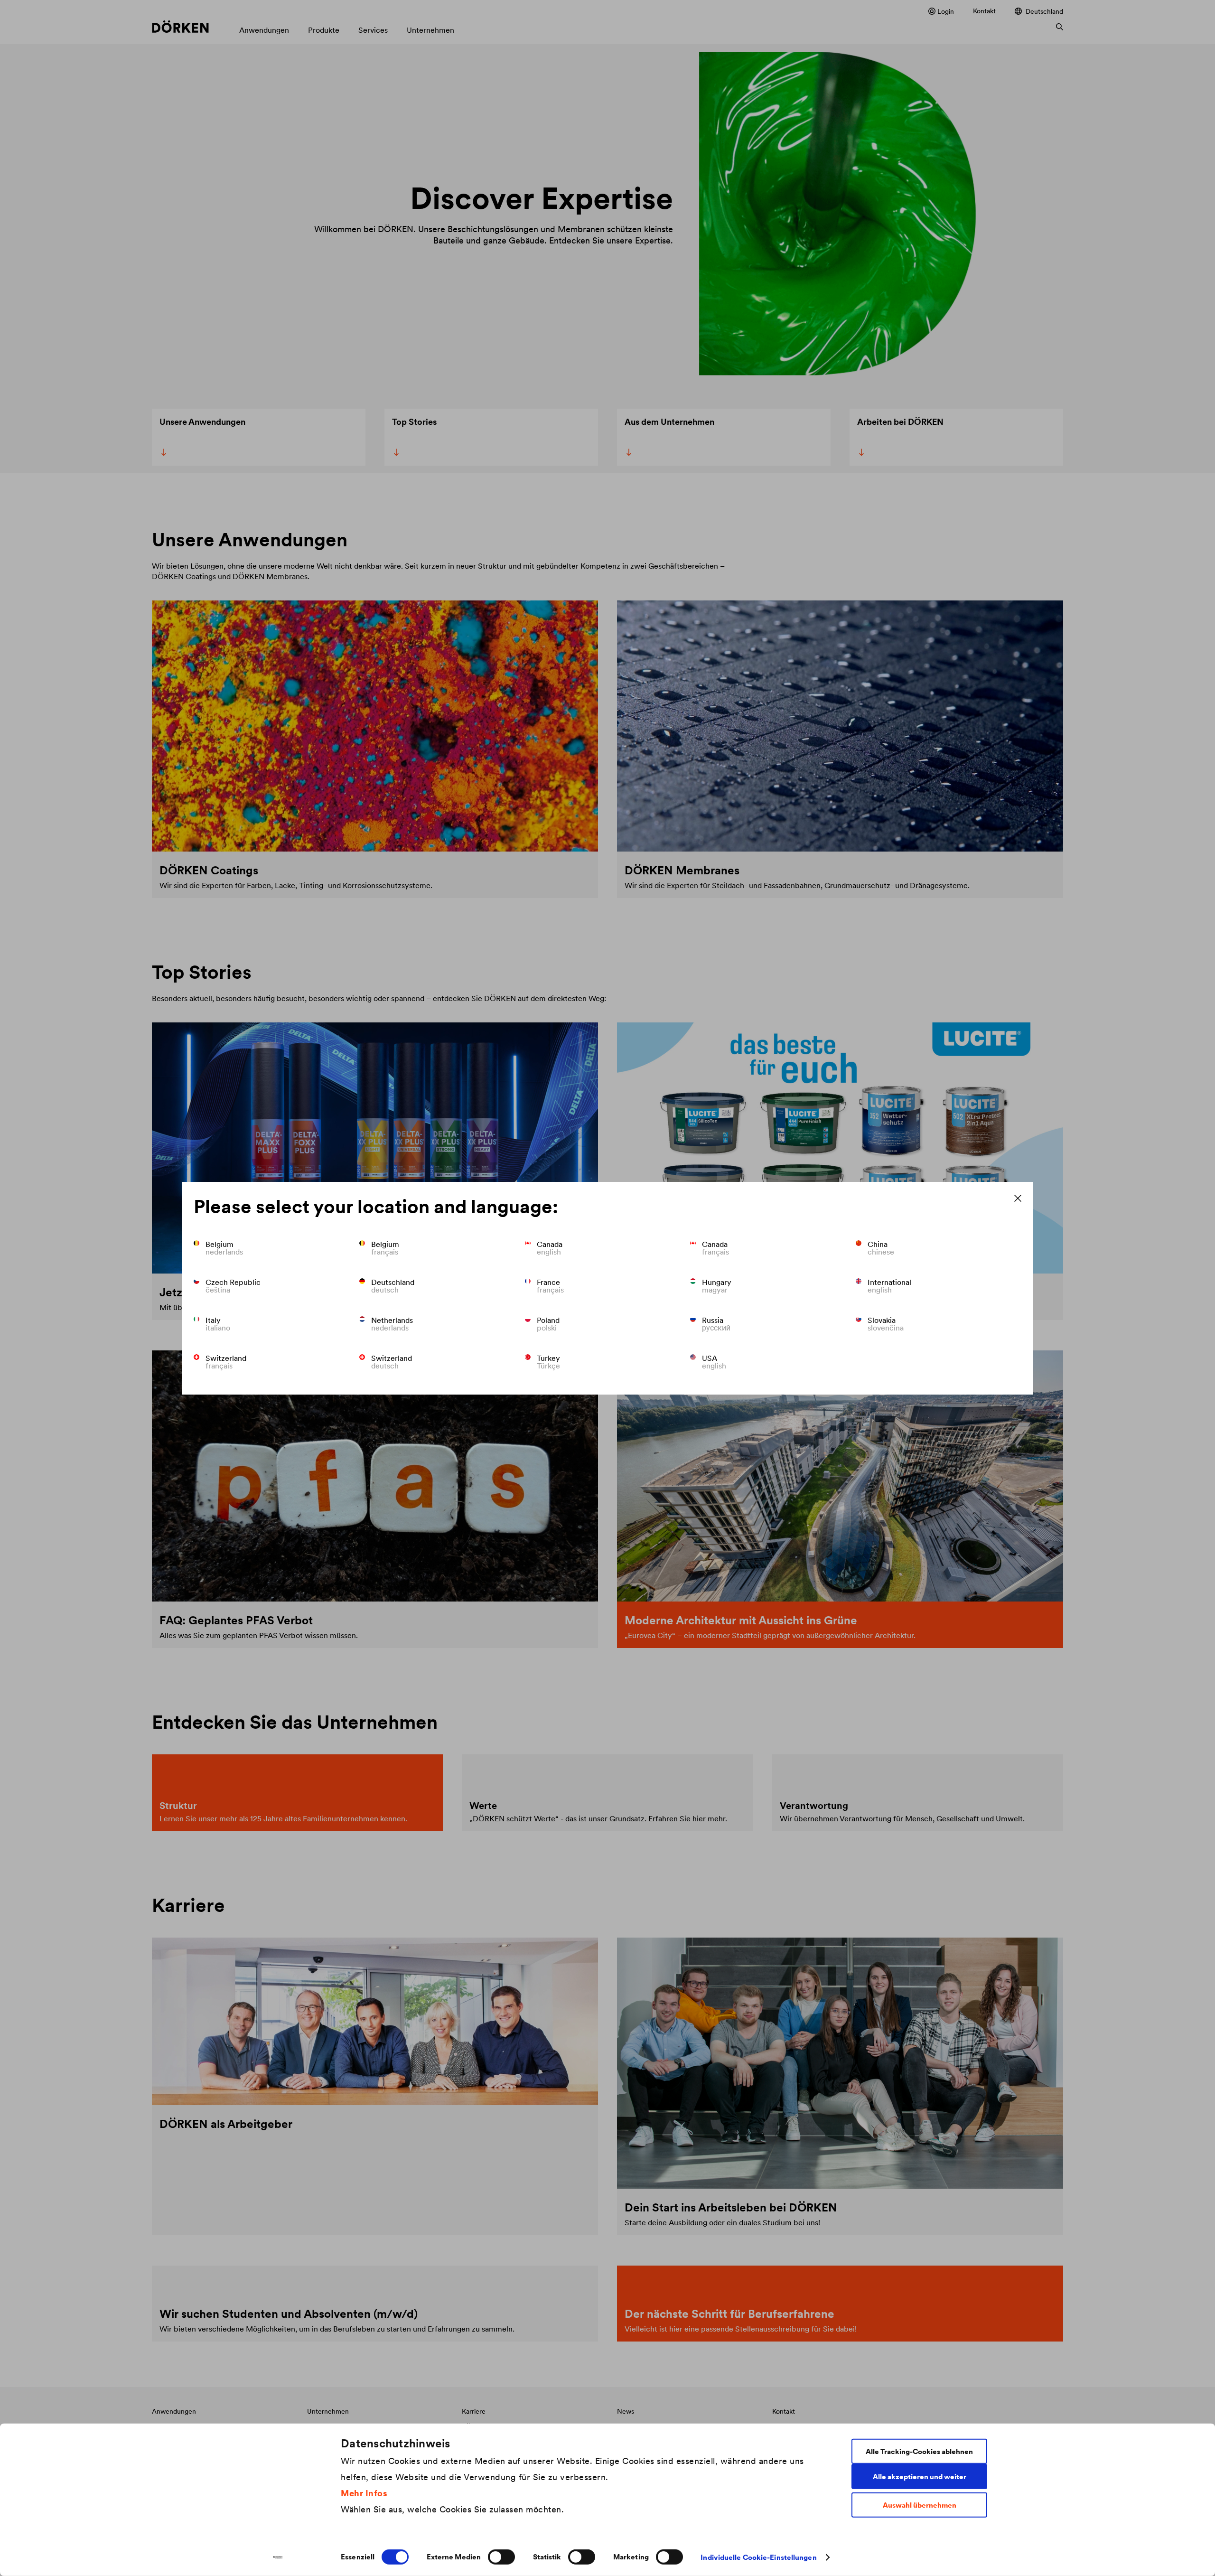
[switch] (501, 2557)
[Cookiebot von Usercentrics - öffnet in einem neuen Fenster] (278, 2557)
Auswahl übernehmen (920, 2505)
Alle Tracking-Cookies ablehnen (919, 2451)
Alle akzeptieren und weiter (920, 2476)
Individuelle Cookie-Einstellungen (758, 2557)
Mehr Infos (364, 2493)
